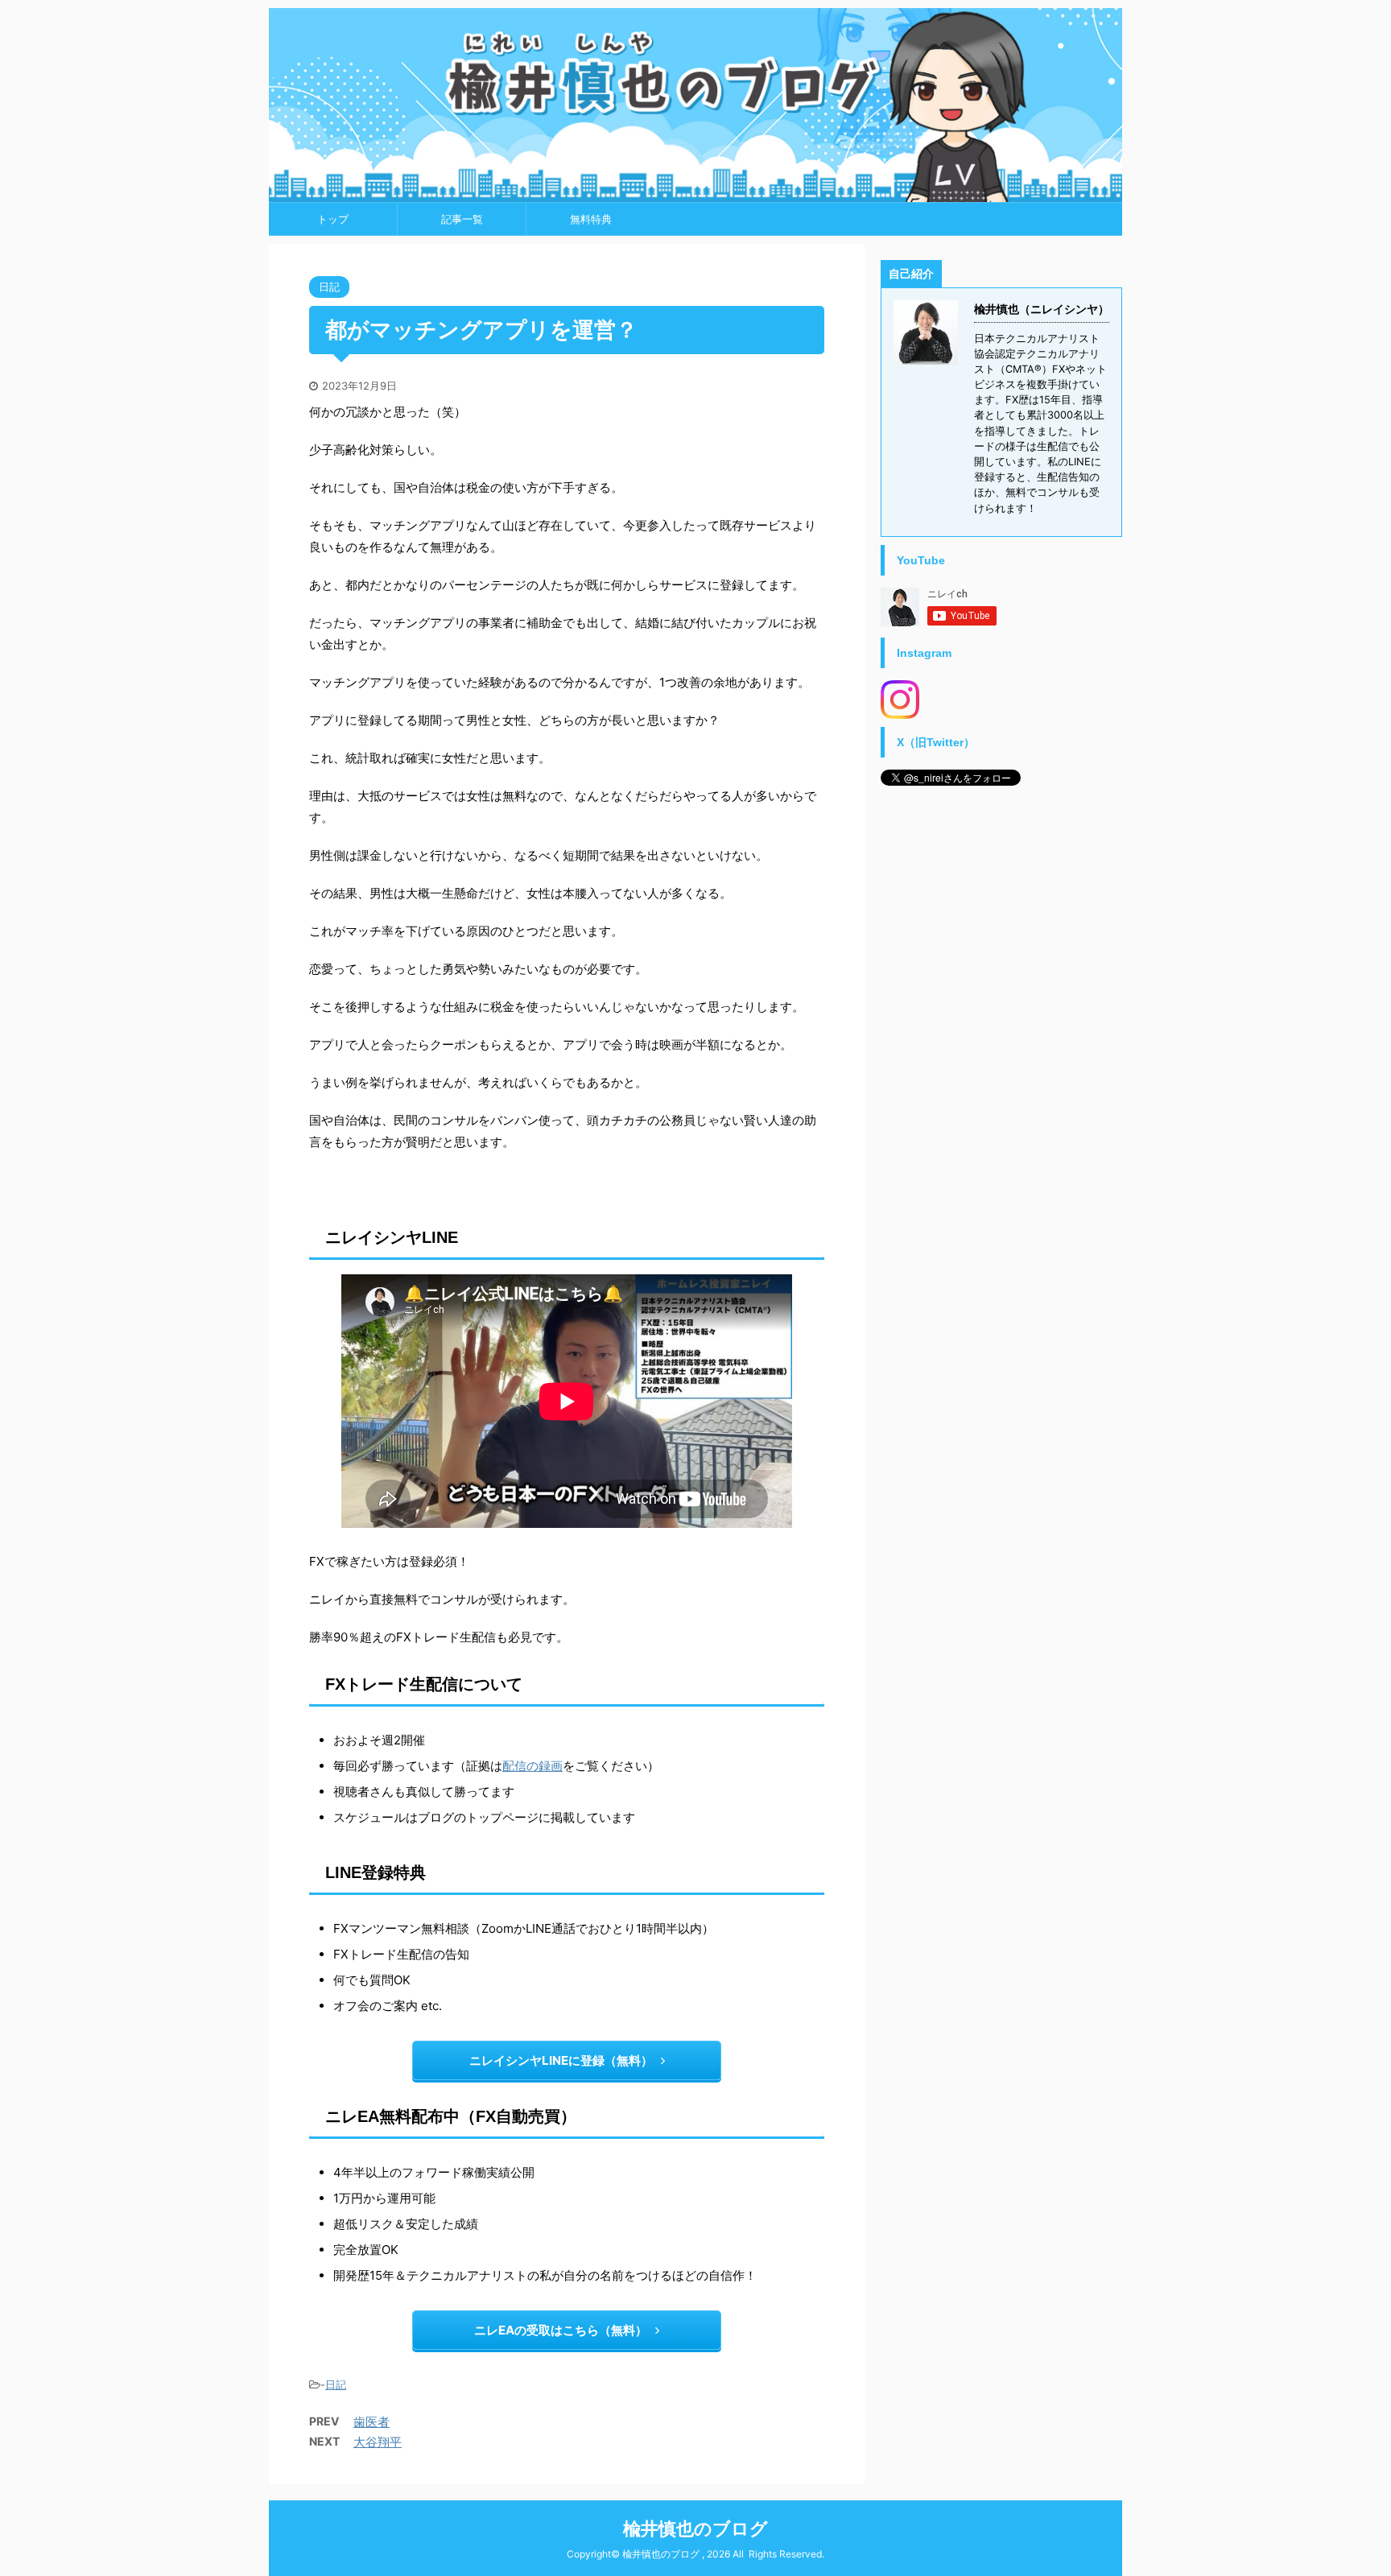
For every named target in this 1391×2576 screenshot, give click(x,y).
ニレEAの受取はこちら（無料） (561, 2330)
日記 (336, 2384)
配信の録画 (532, 1766)
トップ (333, 219)
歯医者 (371, 2422)
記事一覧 (462, 219)
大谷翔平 (378, 2442)
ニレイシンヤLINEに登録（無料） (561, 2060)
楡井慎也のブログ (695, 2529)
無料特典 (591, 219)
